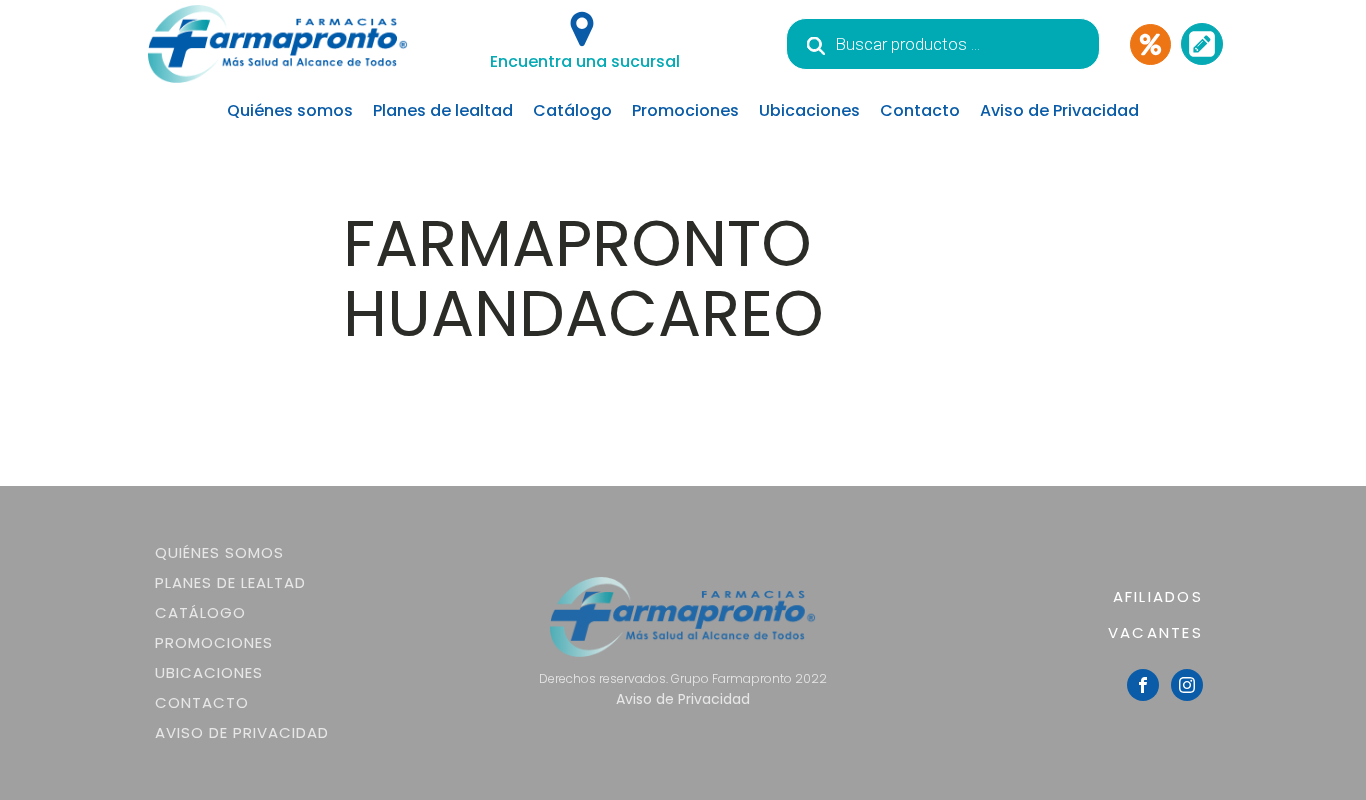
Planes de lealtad (443, 110)
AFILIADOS (1158, 596)
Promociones (685, 110)
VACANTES (1155, 632)
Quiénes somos (290, 110)
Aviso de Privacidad (1059, 110)
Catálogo (572, 110)
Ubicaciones (809, 110)
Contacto (920, 110)
